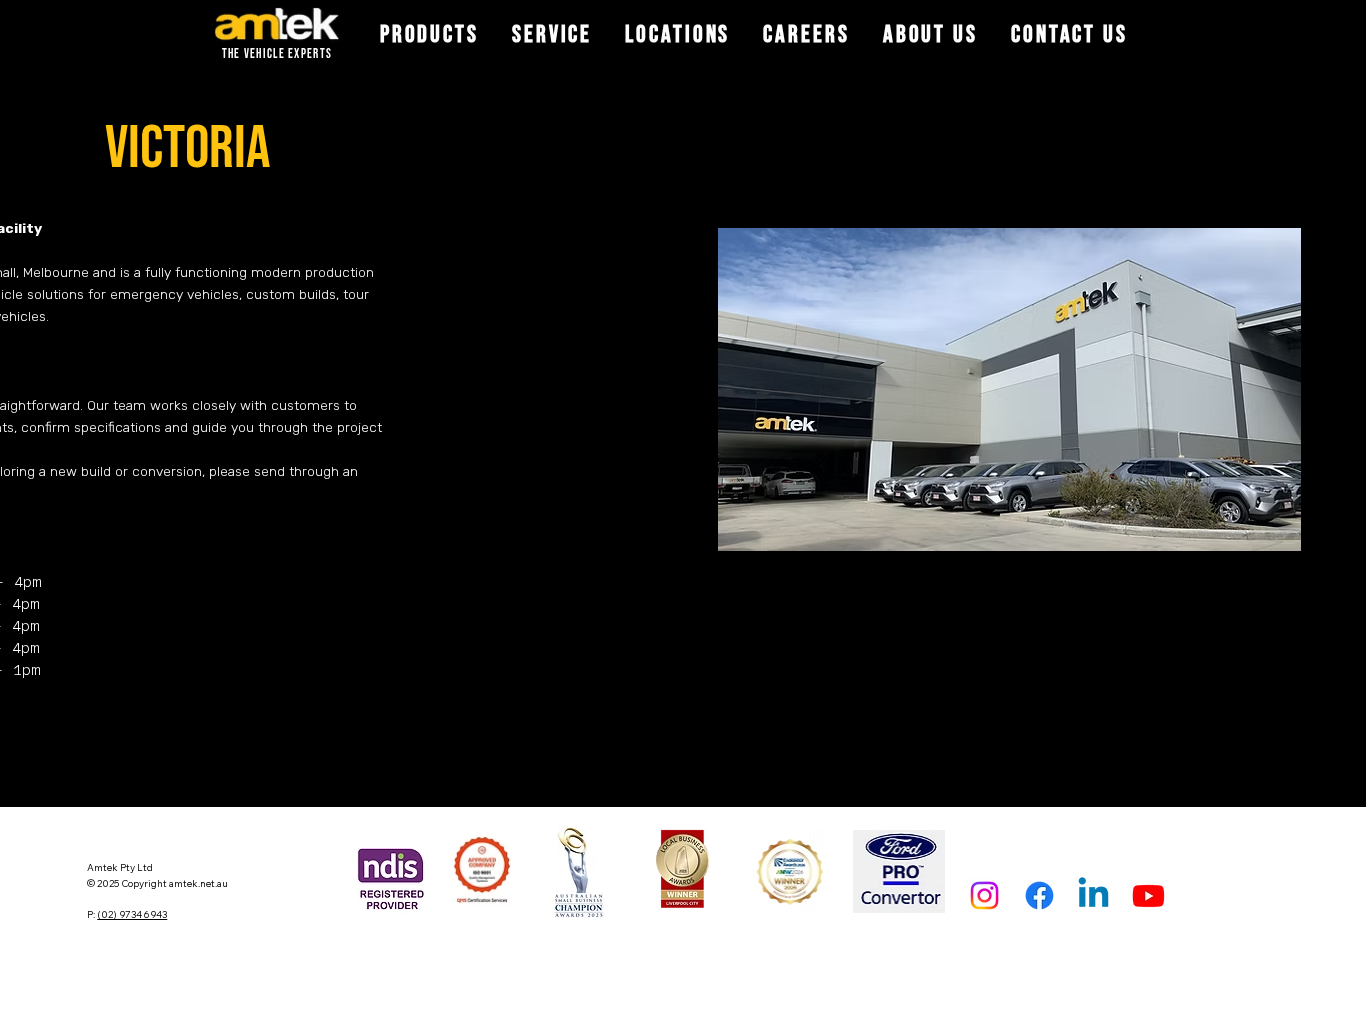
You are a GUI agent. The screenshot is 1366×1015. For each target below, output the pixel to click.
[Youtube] (1148, 895)
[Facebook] (1039, 895)
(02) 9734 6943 (132, 914)
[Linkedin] (1093, 895)
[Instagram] (984, 895)
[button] (429, 35)
